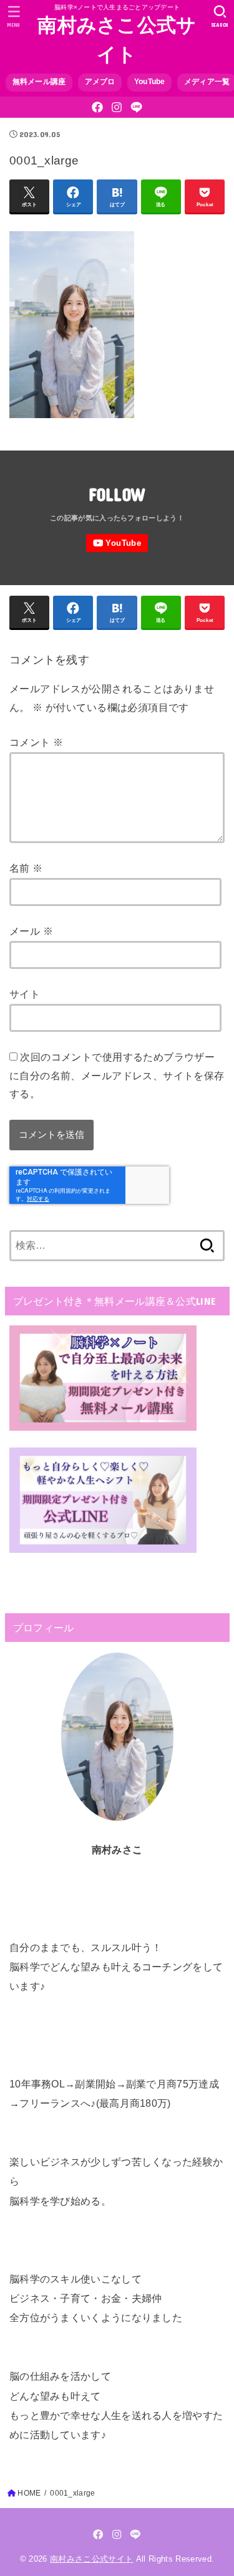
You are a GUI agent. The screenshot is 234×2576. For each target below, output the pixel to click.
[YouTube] (117, 543)
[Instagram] (117, 107)
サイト (25, 994)
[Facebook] (97, 107)
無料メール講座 (39, 82)
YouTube (150, 82)
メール (31, 931)
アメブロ (100, 82)
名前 (26, 868)
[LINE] (136, 107)
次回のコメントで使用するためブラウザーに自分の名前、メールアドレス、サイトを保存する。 (117, 1075)
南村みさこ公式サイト (117, 40)
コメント (36, 742)
